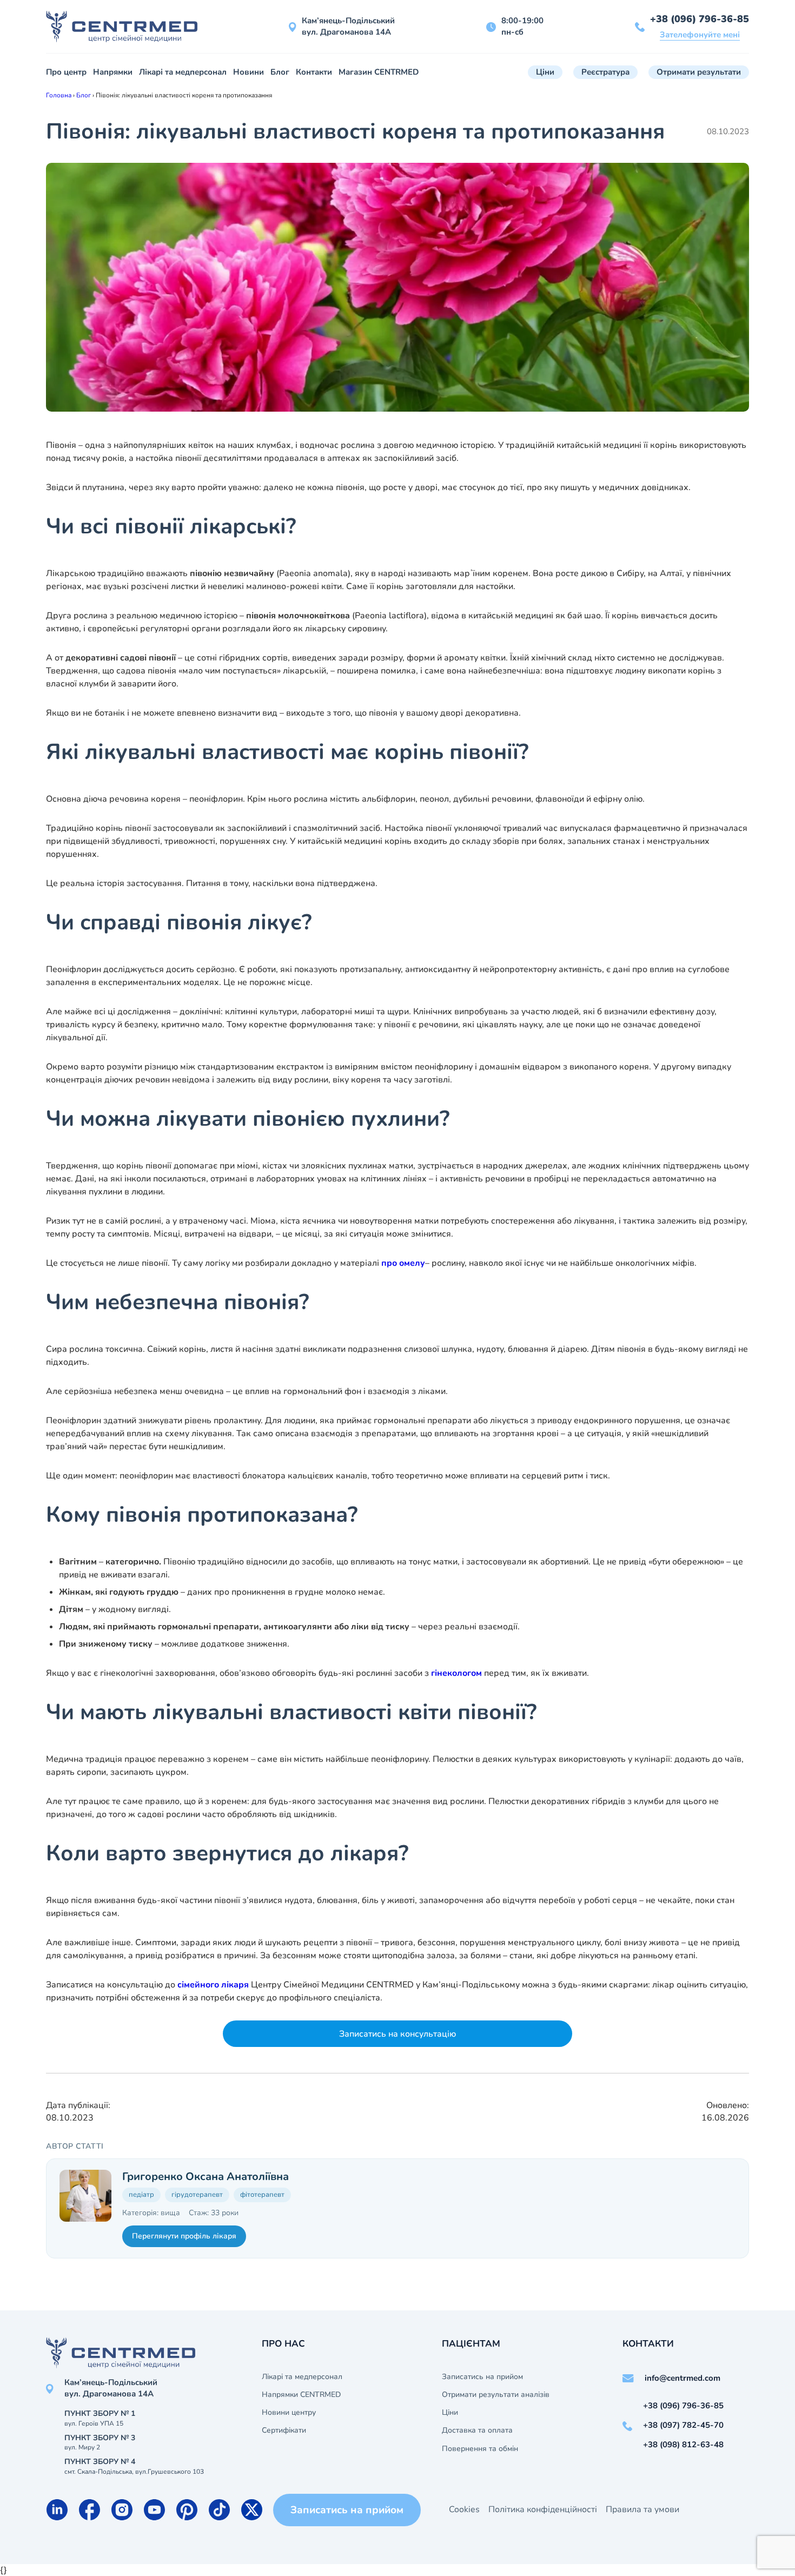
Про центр (66, 72)
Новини (249, 72)
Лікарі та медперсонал (183, 72)
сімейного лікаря (213, 1985)
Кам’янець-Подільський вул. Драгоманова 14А (348, 26)
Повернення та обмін (480, 2449)
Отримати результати (699, 72)
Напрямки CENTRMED (301, 2395)
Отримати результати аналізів (496, 2395)
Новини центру (289, 2413)
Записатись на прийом (482, 2377)
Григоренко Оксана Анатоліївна (206, 2177)
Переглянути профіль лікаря (184, 2236)
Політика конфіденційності (543, 2509)
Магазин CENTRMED (379, 72)
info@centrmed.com (683, 2378)
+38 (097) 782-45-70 (683, 2425)
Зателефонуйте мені (700, 35)
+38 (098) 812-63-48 (683, 2445)
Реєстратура (605, 72)
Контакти (314, 72)
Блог (280, 72)
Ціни (545, 72)
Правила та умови (642, 2509)
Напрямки (113, 72)
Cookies (464, 2509)
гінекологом (456, 1673)
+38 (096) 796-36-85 (700, 19)
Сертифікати (284, 2430)
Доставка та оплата (477, 2430)
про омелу (403, 1263)
